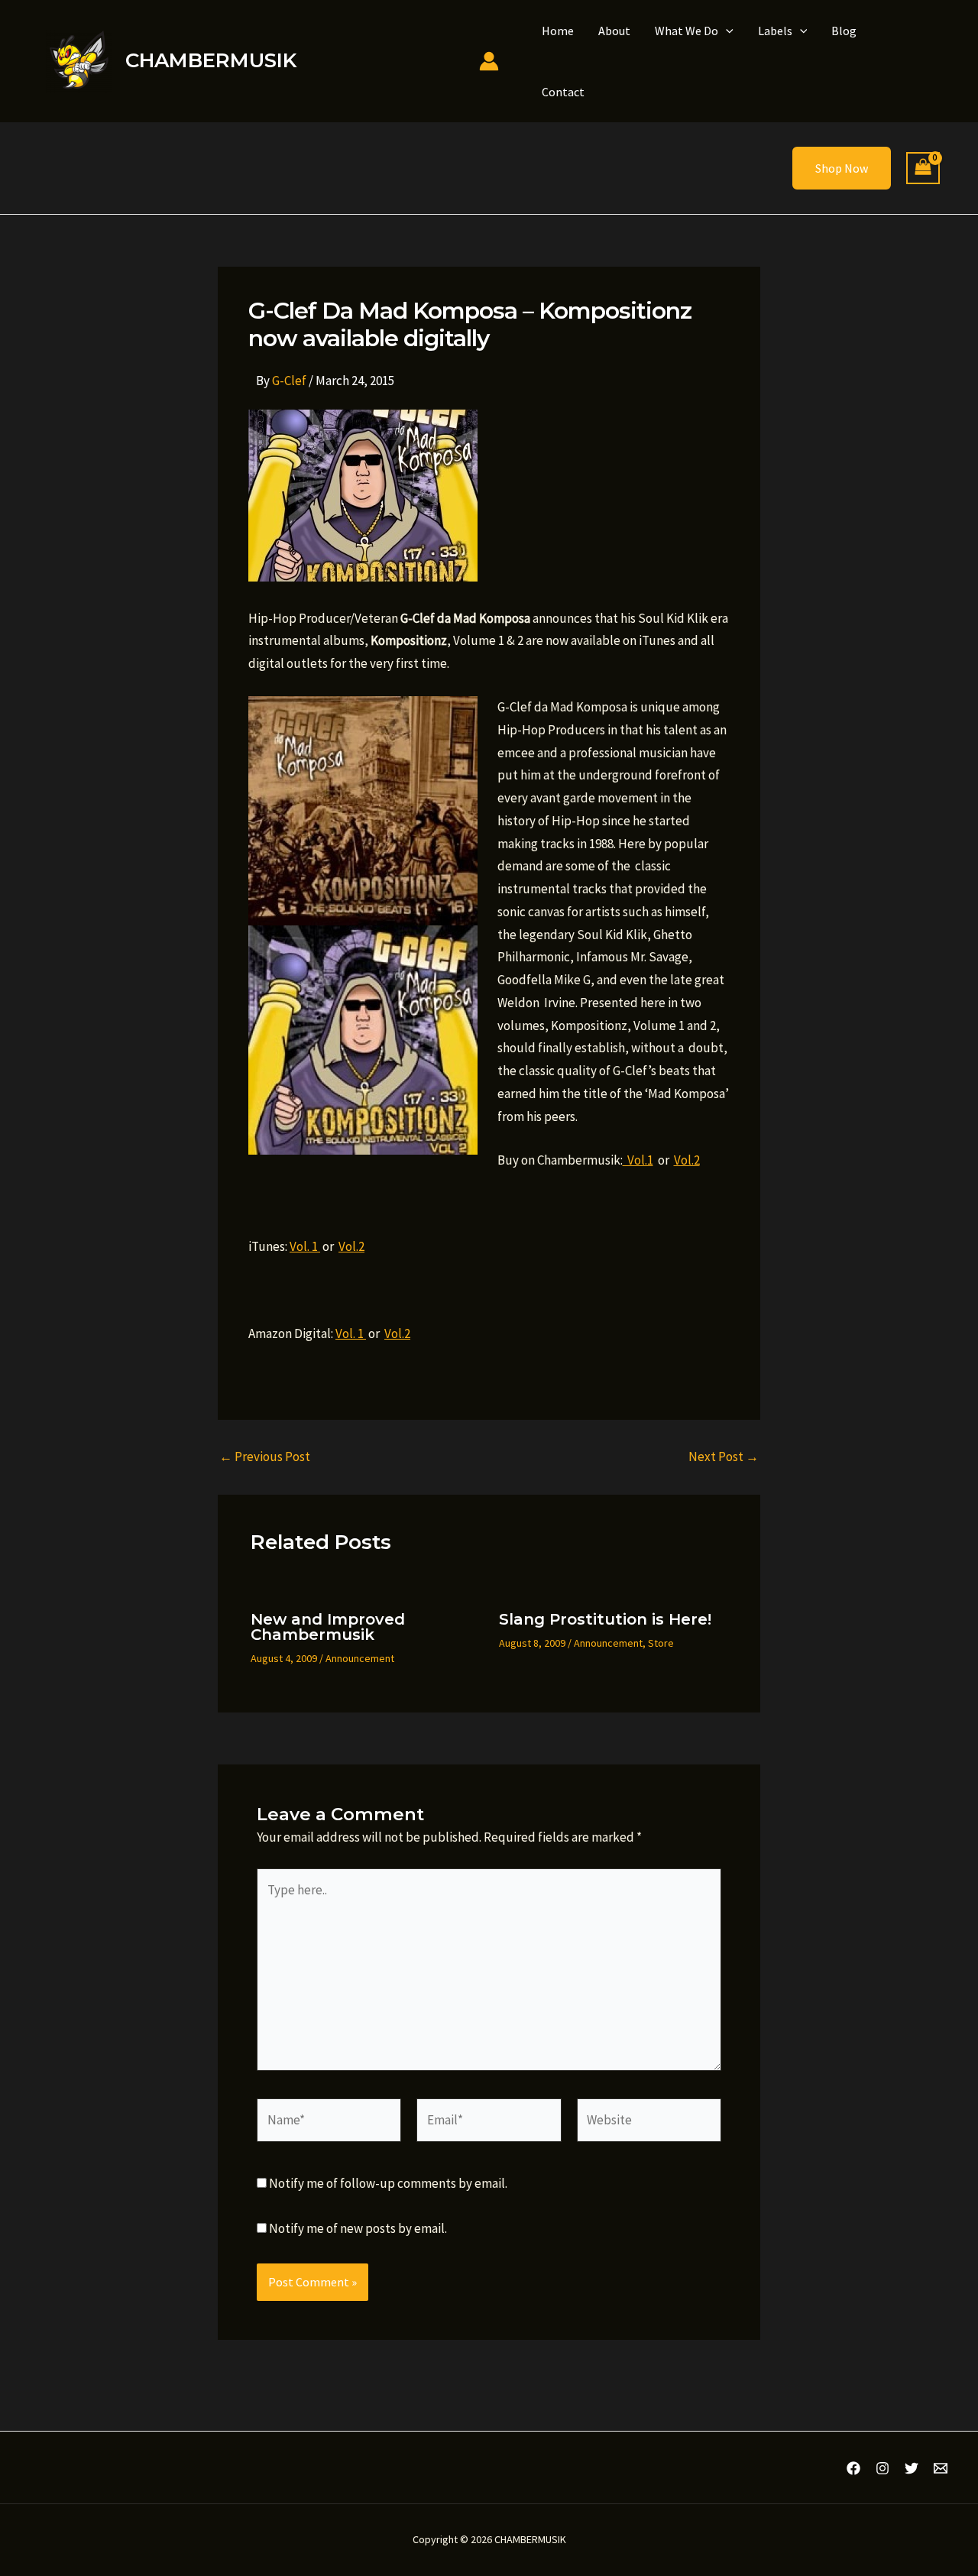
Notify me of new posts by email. (358, 2228)
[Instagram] (882, 2468)
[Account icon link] (489, 61)
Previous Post (265, 1457)
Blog (844, 31)
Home (558, 31)
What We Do (687, 31)
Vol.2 (687, 1160)
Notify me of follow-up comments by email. (388, 2183)
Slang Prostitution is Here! (605, 1619)
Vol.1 (638, 1160)
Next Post (724, 1457)
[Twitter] (912, 2468)
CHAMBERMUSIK (211, 60)
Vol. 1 (305, 1246)
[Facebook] (853, 2468)
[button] (726, 31)
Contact (563, 92)
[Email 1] (941, 2468)
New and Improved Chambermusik (328, 1627)
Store (661, 1643)
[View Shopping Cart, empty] (923, 168)
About (614, 31)
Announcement (360, 1658)
